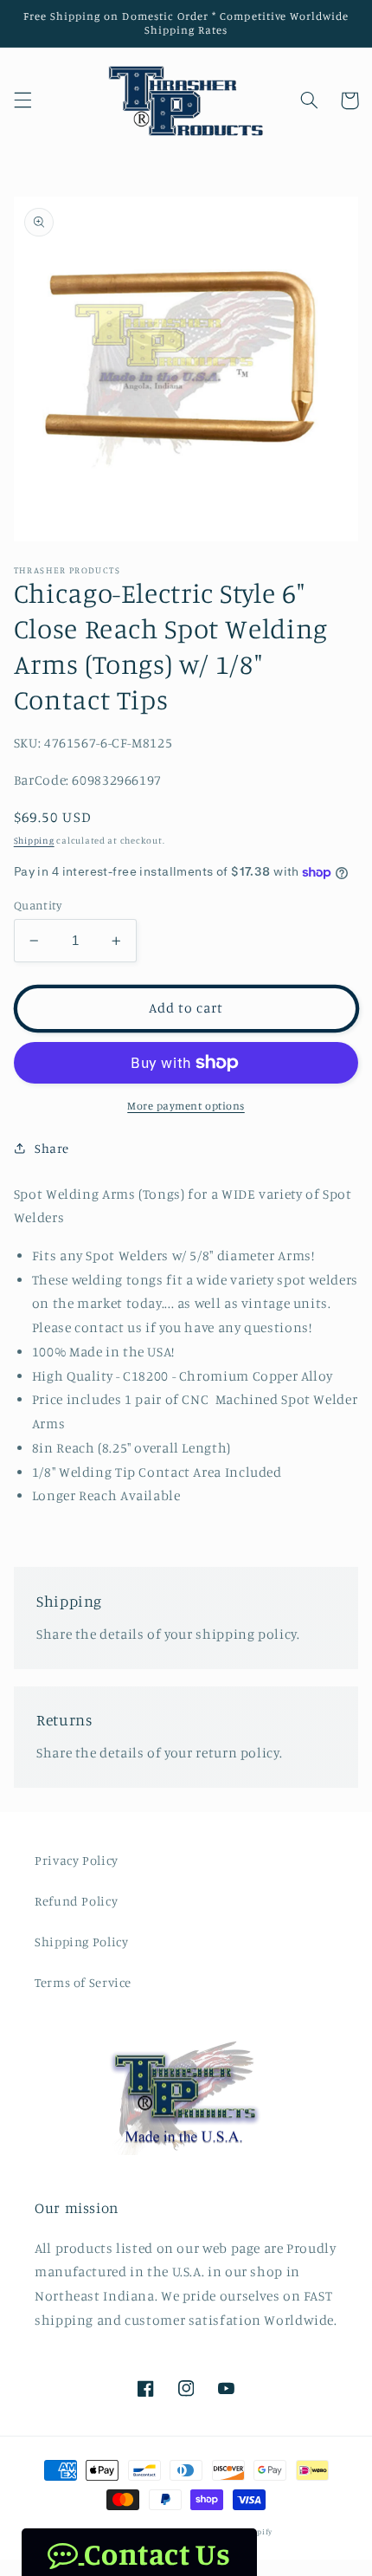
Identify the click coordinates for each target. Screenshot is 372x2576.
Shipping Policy (81, 1942)
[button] (22, 100)
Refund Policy (76, 1901)
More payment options (186, 1106)
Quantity (38, 905)
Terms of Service (83, 1982)
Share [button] (52, 1148)
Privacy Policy (77, 1860)
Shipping (34, 840)
